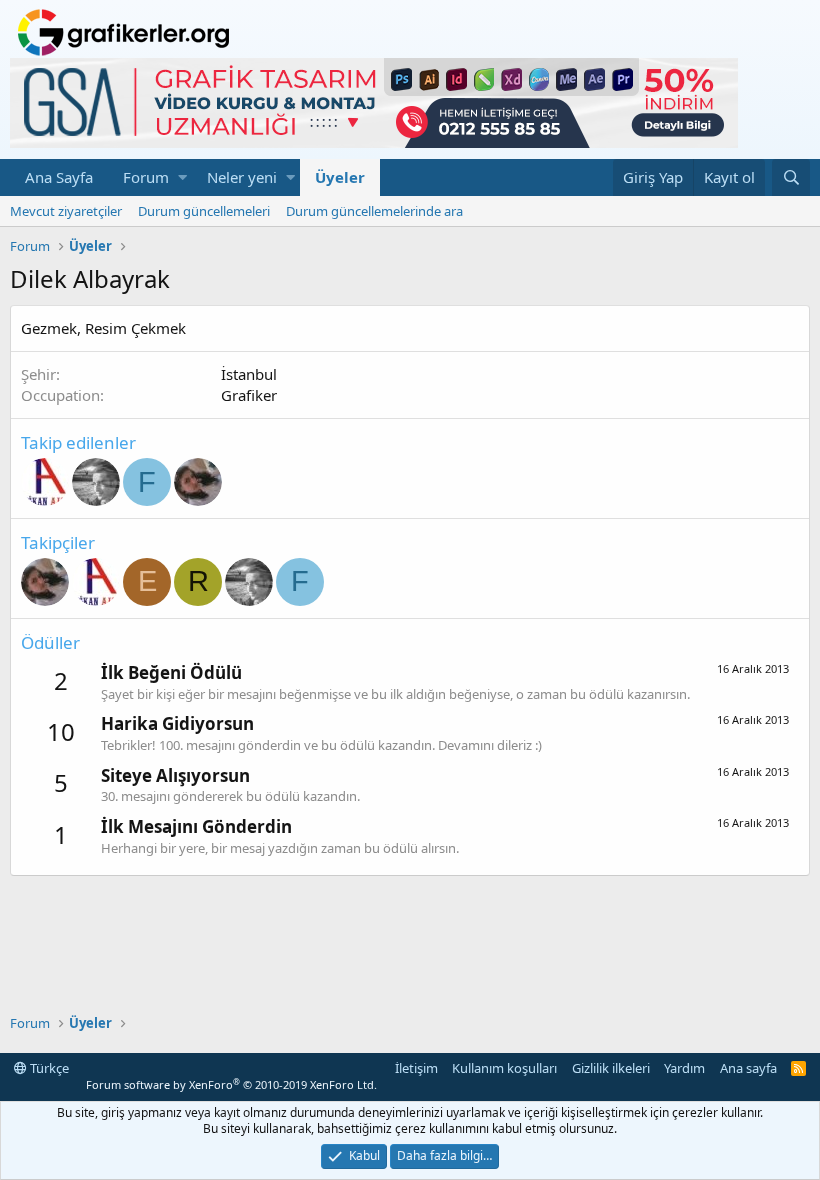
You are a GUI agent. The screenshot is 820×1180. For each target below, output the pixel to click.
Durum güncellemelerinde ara (374, 211)
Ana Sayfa (59, 177)
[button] (182, 177)
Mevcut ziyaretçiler (66, 211)
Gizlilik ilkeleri (611, 1068)
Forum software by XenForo (231, 1084)
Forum (146, 177)
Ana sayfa (748, 1068)
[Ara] (791, 177)
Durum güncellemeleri (204, 211)
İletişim (416, 1068)
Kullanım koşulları (504, 1068)
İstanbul (249, 374)
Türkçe (48, 1068)
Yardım (684, 1068)
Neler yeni (242, 177)
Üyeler (340, 177)
